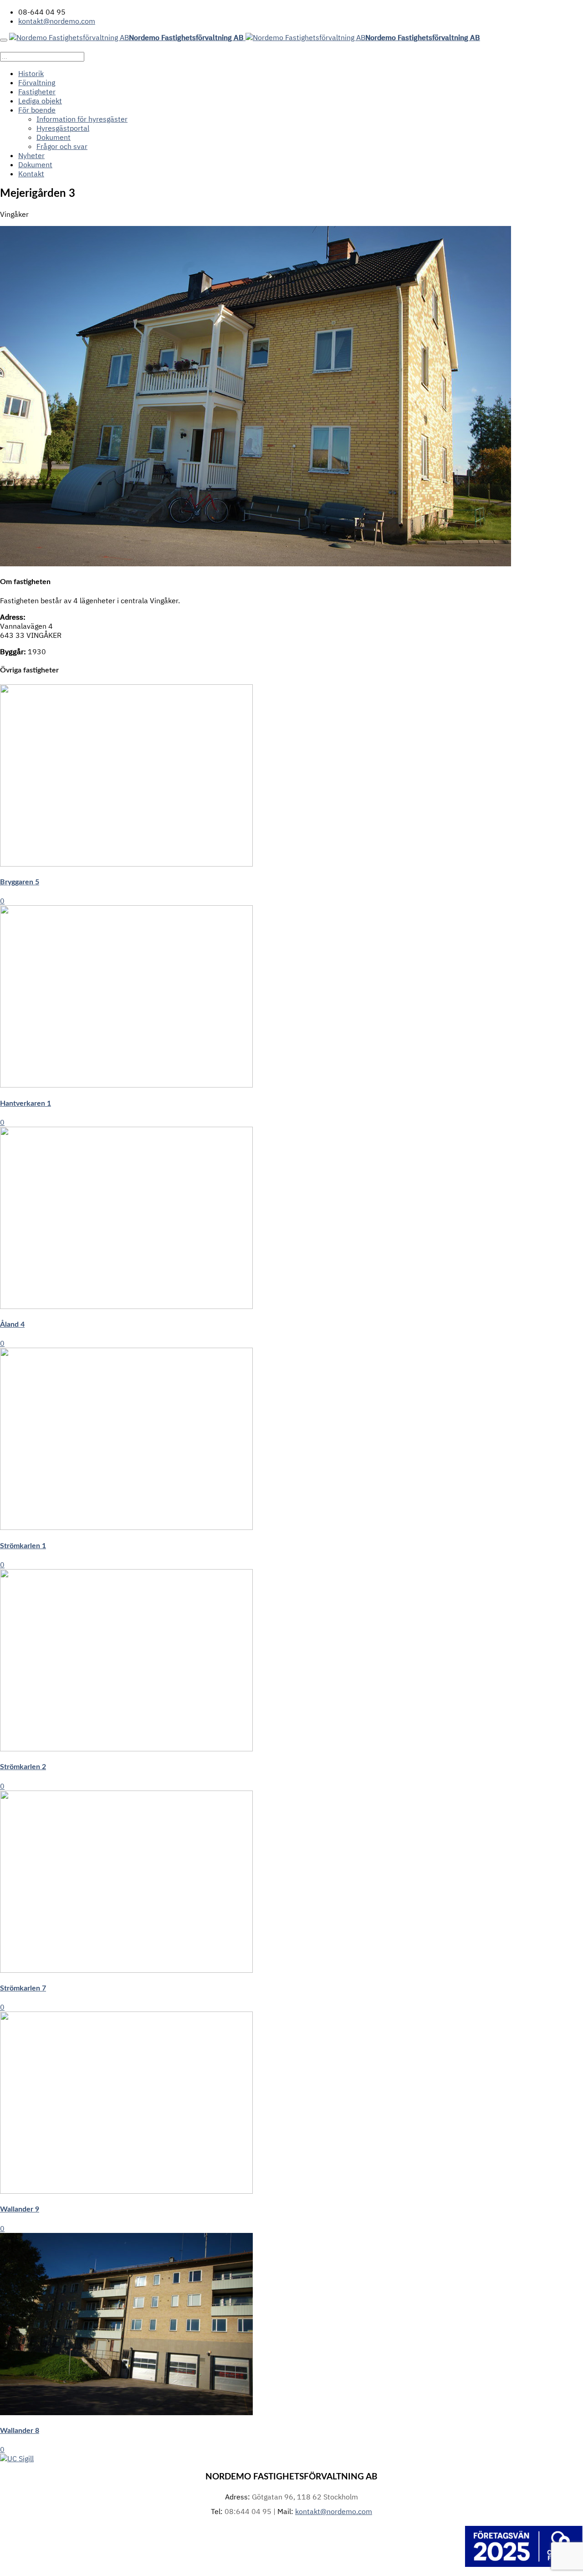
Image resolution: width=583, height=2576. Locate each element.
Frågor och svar (62, 146)
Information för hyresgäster (82, 119)
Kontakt (31, 174)
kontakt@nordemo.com (57, 21)
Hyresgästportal (63, 128)
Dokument (54, 137)
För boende (37, 110)
